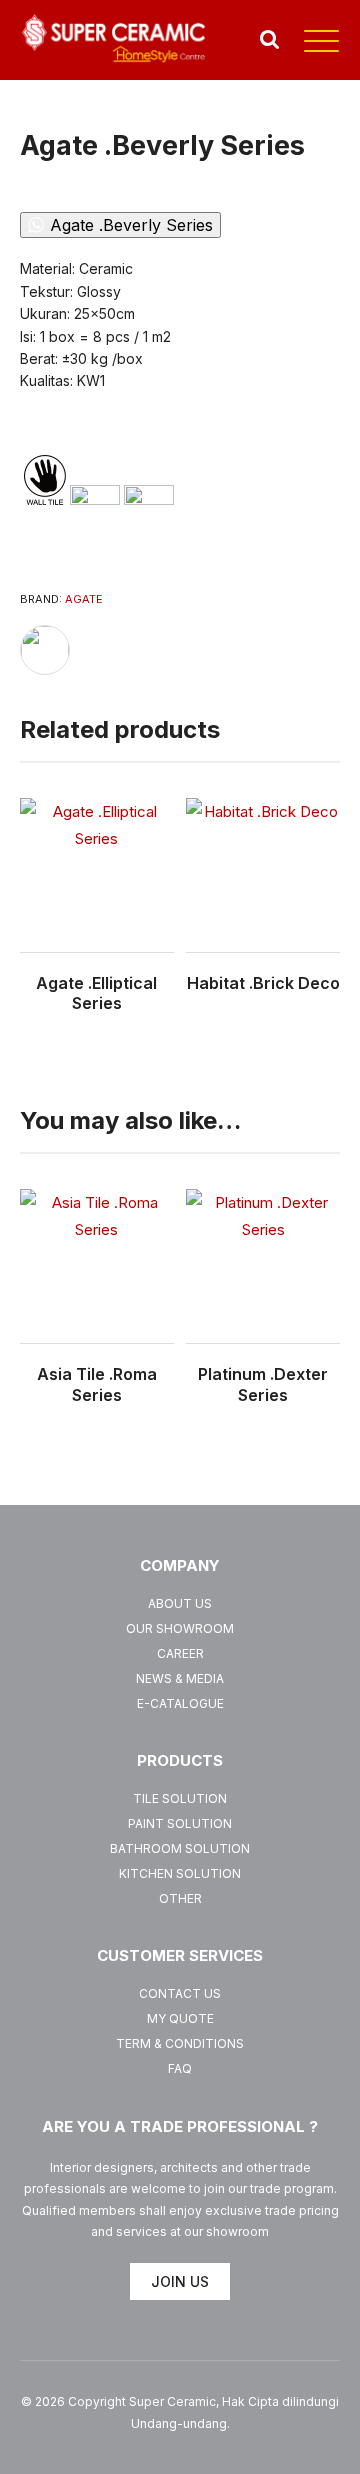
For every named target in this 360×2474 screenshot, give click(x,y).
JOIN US (180, 2281)
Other (180, 1898)
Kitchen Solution (180, 1873)
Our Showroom (180, 1628)
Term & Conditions (180, 2043)
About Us (180, 1603)
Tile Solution (180, 1798)
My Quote (180, 2018)
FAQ (180, 2068)
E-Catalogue (180, 1703)
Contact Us (180, 1993)
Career (180, 1653)
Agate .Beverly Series (131, 225)
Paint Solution (180, 1823)
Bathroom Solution (180, 1848)
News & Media (180, 1678)
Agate (84, 599)
